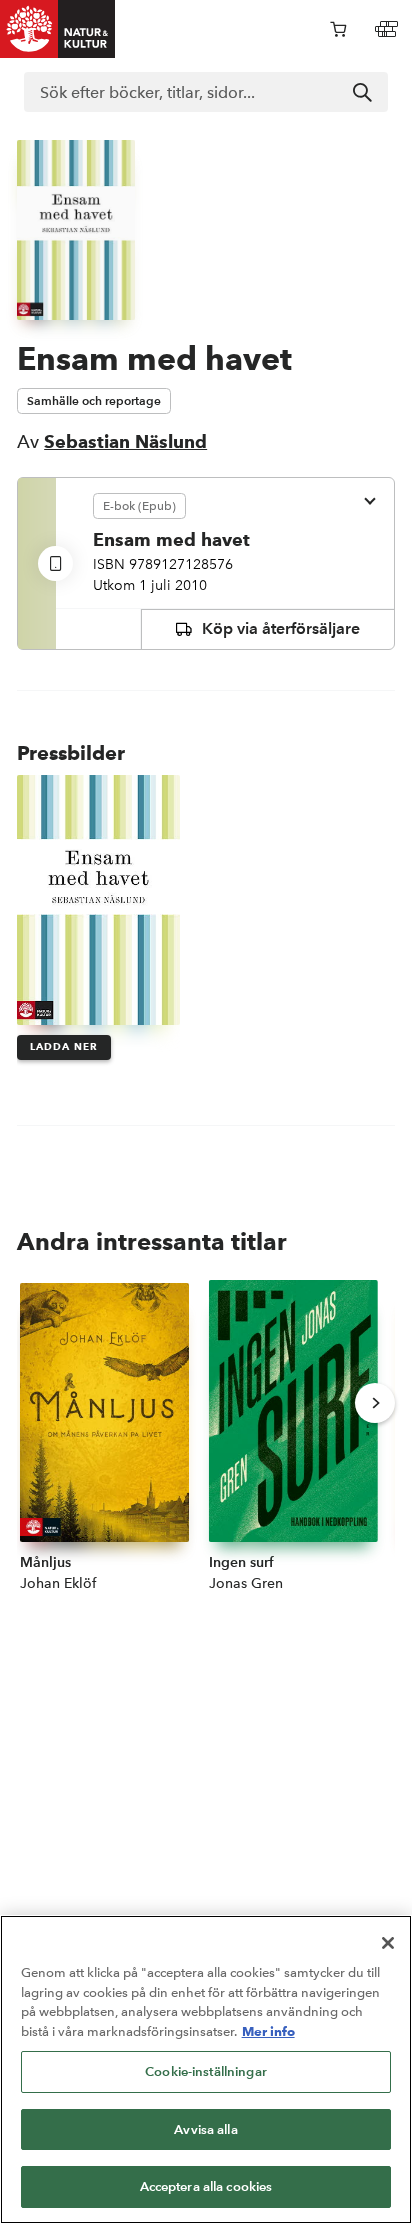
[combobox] (206, 92)
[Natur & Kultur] (58, 29)
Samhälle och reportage (94, 400)
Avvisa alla (205, 2129)
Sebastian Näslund (125, 441)
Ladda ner (64, 1046)
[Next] (375, 1403)
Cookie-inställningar (206, 2071)
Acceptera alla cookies (206, 2186)
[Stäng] (388, 1943)
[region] (206, 2069)
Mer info (268, 2031)
